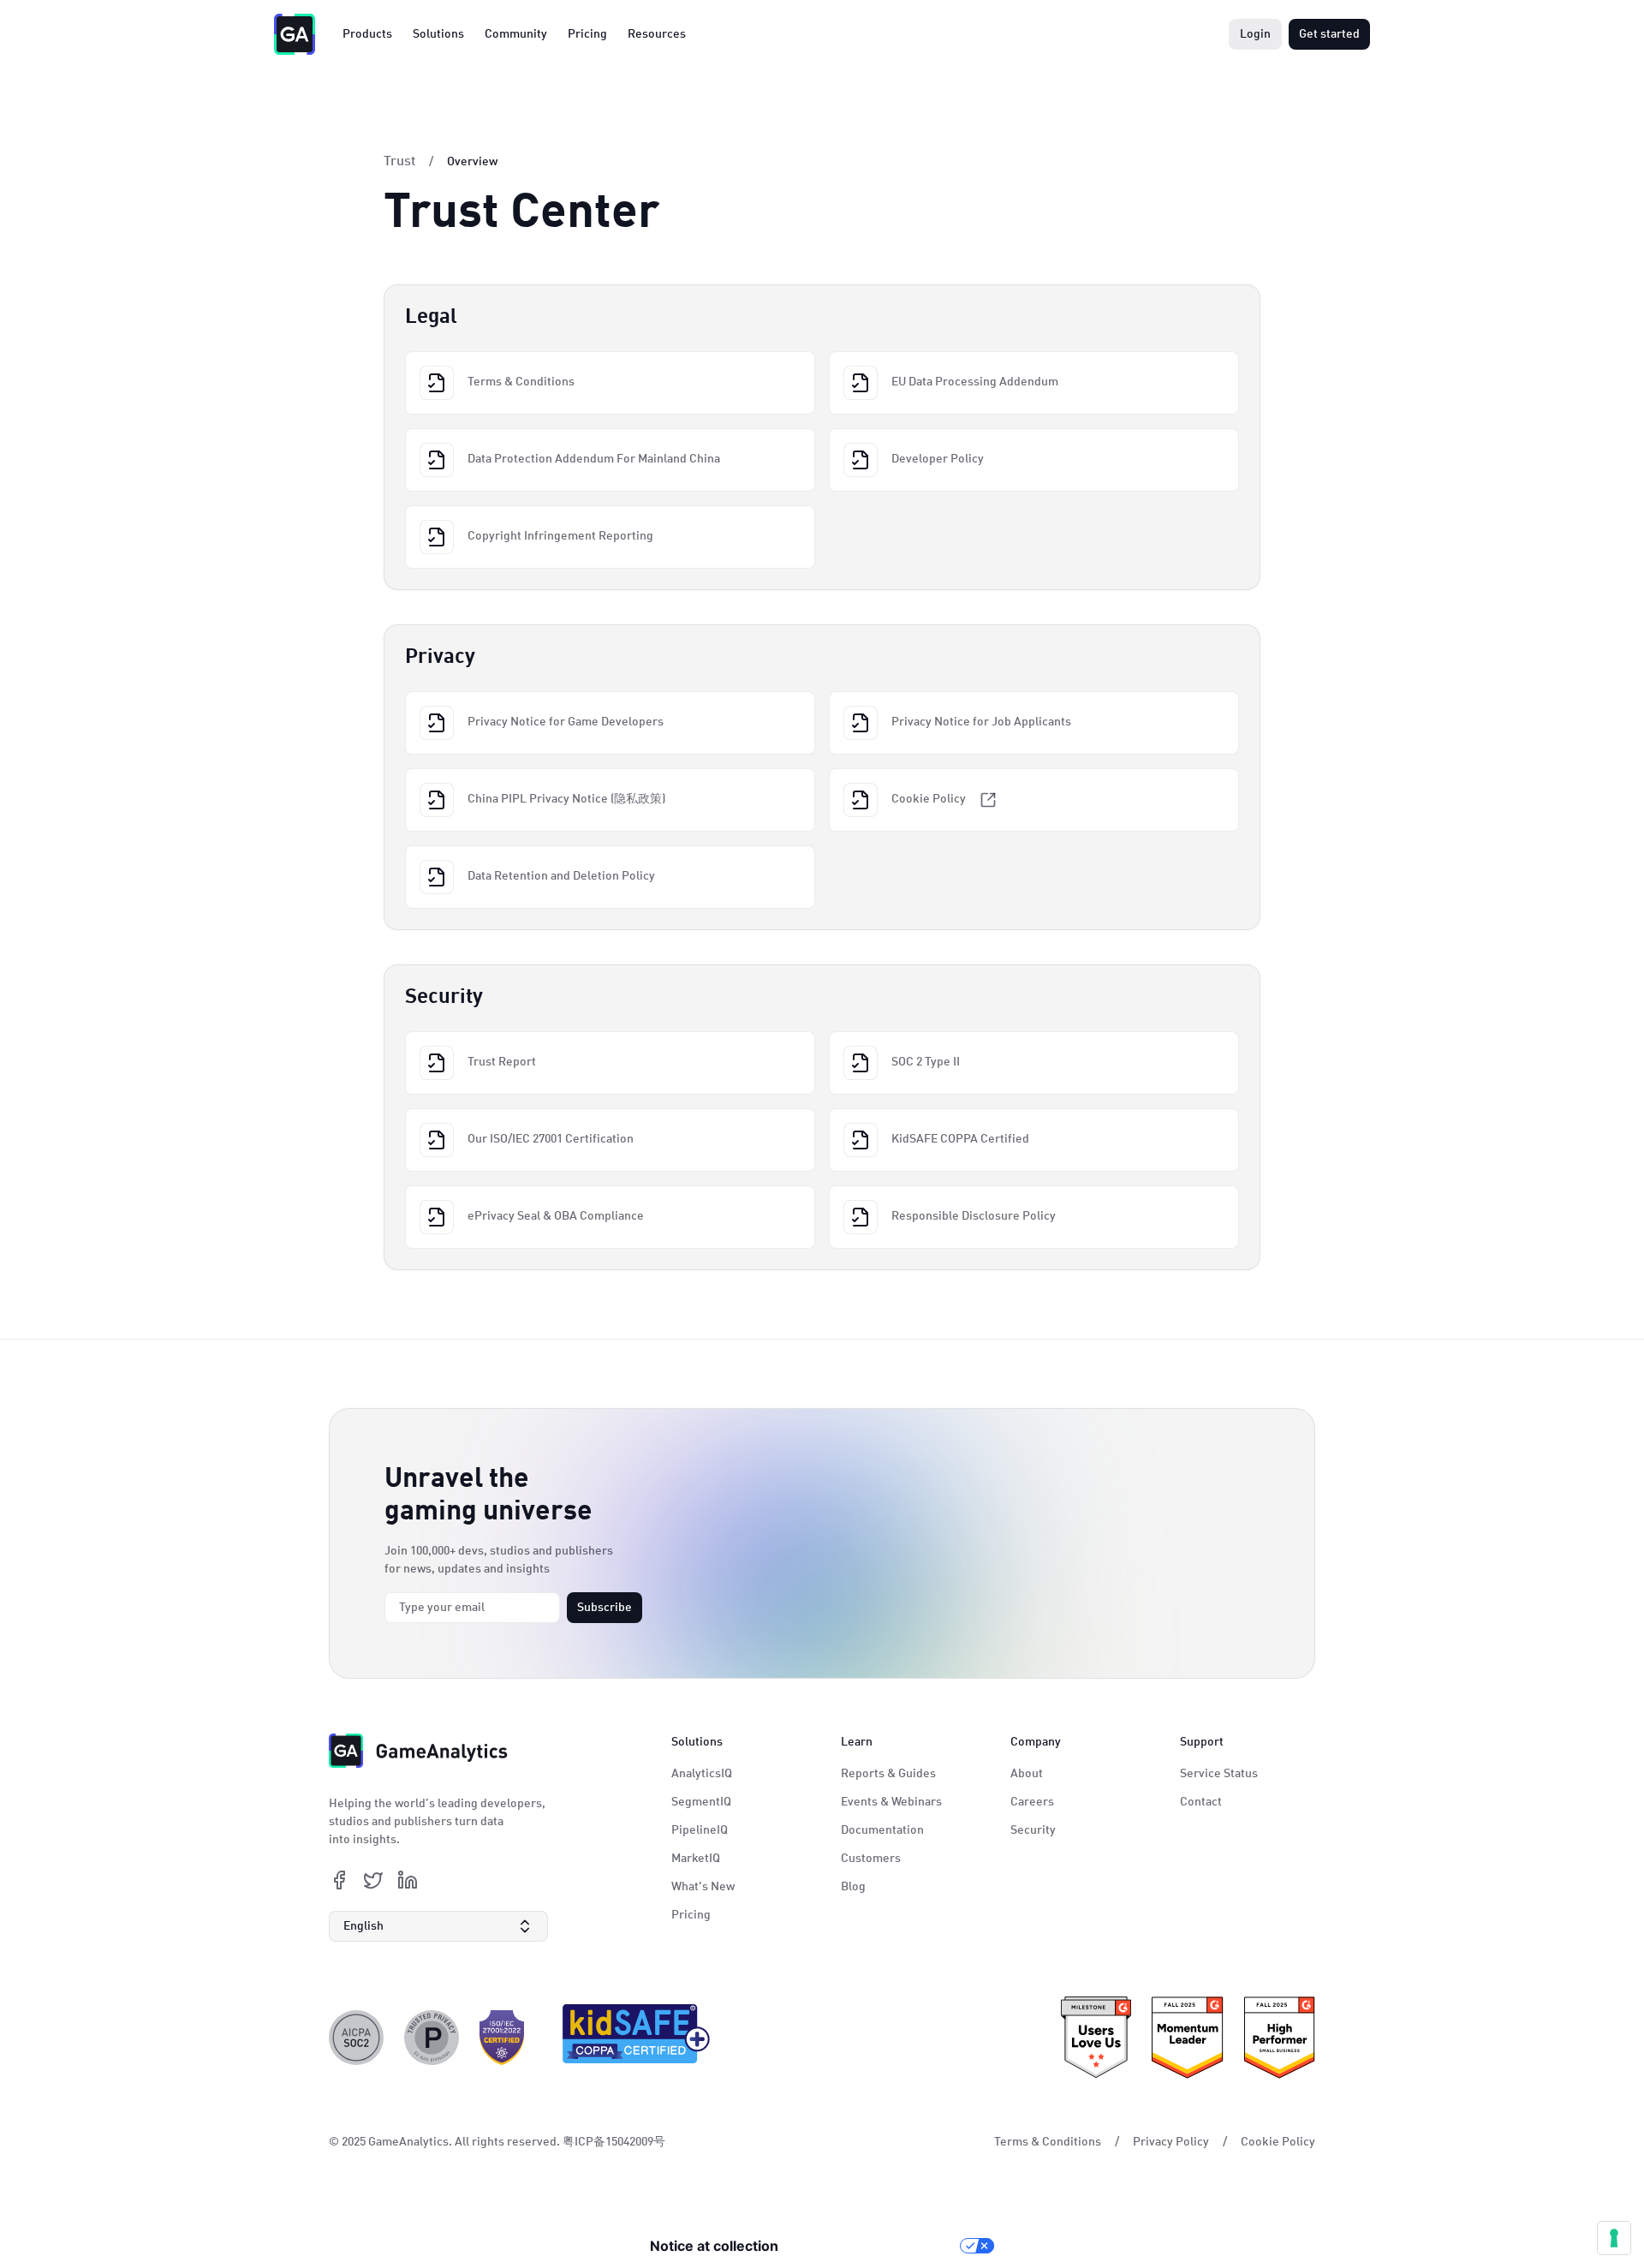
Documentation (882, 1830)
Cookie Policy (1278, 2142)
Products (367, 34)
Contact (1201, 1802)
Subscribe (605, 1608)
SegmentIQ (701, 1802)
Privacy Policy (1171, 2142)
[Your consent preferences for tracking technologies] (1614, 2238)
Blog (853, 1887)
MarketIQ (696, 1859)
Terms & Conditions (1048, 2142)
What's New (703, 1887)
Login (1255, 34)
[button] (438, 1926)
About (1027, 1774)
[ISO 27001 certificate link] (502, 2038)
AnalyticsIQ (702, 1774)
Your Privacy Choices (878, 2246)
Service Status (1219, 1774)
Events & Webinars (891, 1802)
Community (516, 34)
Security (1033, 1830)
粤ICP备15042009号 (614, 2142)
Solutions (438, 34)
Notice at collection (714, 2246)
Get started (1329, 34)
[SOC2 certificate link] (356, 2038)
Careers (1032, 1802)
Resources (657, 34)
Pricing (587, 34)
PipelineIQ (700, 1830)
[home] (295, 34)
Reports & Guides (888, 1774)
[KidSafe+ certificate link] (631, 2038)
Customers (871, 1859)
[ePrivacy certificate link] (432, 2038)
